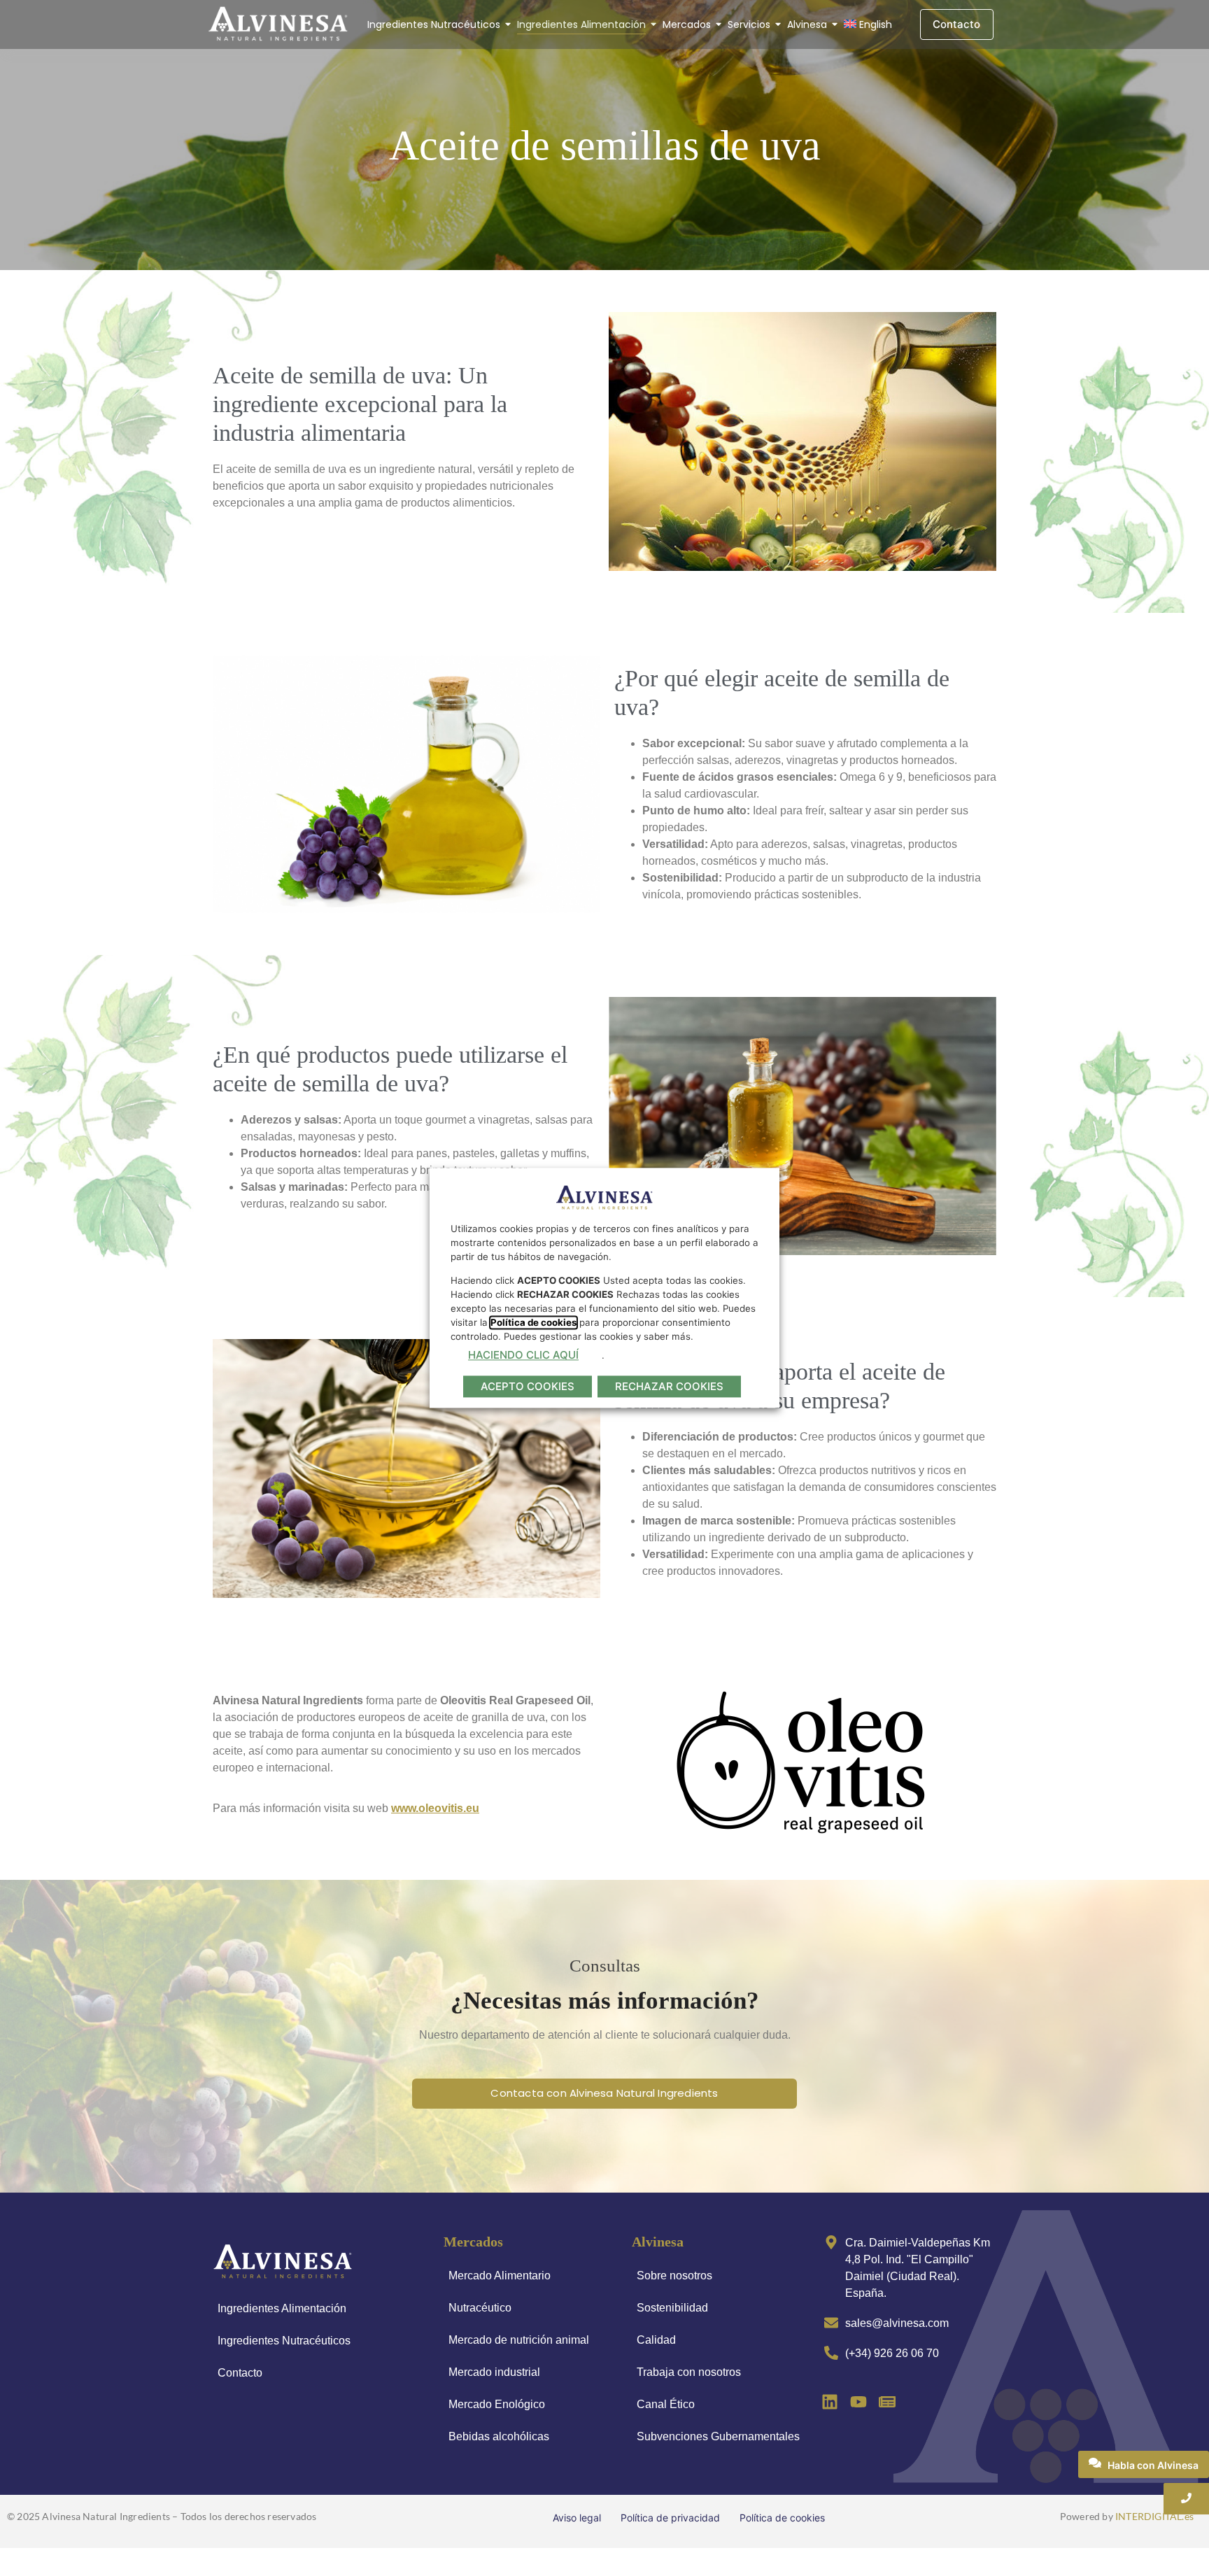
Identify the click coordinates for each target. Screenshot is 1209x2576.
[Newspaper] (887, 2401)
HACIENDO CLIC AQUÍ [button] (523, 1355)
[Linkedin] (830, 2401)
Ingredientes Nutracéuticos (434, 24)
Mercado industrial (494, 2372)
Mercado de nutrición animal (519, 2340)
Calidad (656, 2340)
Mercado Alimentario (500, 2276)
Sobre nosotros (674, 2276)
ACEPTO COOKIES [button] (528, 1387)
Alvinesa (807, 24)
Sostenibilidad (672, 2308)
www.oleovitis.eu (435, 1808)
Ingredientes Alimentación (581, 24)
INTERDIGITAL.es (1154, 2516)
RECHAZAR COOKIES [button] (669, 1387)
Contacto (240, 2373)
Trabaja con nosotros (689, 2372)
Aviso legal (577, 2518)
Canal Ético (666, 2404)
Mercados (687, 24)
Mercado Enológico (497, 2404)
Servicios (749, 24)
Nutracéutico (480, 2308)
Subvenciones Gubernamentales (718, 2436)
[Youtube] (859, 2401)
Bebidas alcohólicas (499, 2436)
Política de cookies (782, 2518)
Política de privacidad (670, 2518)
